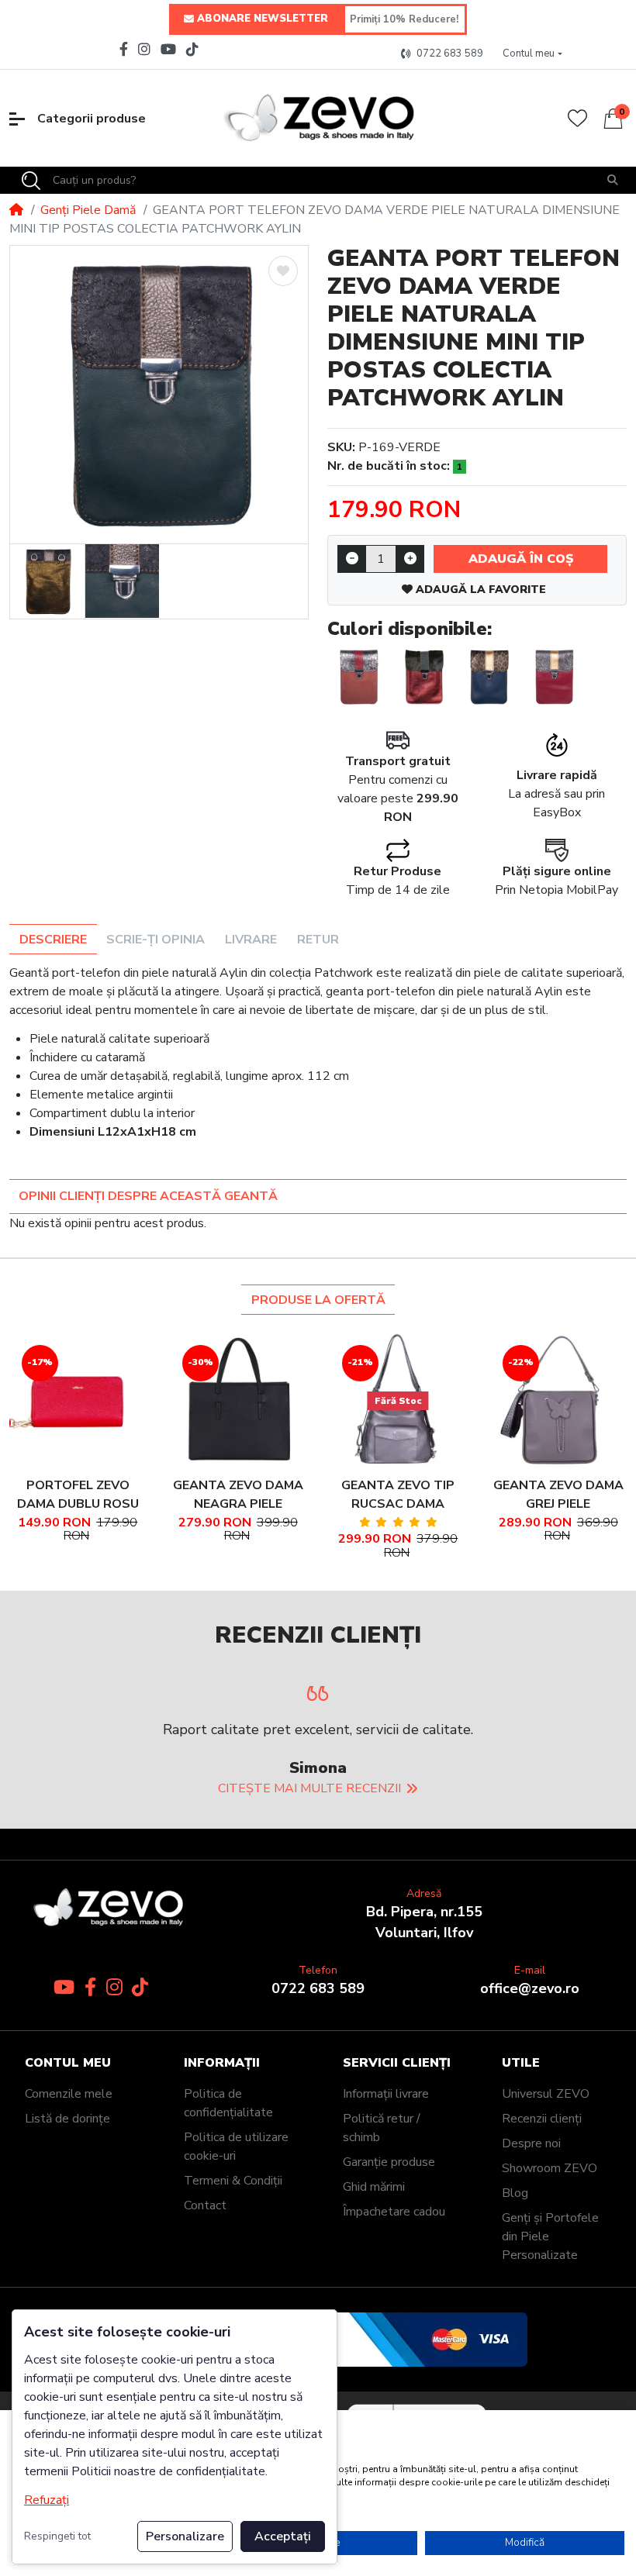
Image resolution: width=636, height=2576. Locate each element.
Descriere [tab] (53, 940)
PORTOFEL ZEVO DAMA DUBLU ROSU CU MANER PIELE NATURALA (78, 1495)
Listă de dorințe (67, 2119)
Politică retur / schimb (382, 2128)
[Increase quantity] (410, 559)
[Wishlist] (577, 118)
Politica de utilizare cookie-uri (236, 2147)
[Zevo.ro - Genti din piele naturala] (318, 118)
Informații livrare (386, 2094)
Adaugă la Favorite (479, 590)
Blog (515, 2193)
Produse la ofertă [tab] (318, 1300)
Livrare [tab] (251, 940)
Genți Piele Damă (88, 210)
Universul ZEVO (546, 2094)
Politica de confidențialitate (228, 2103)
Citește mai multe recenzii (309, 1788)
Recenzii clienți (542, 2119)
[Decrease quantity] (352, 559)
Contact (205, 2205)
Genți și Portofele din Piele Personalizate (550, 2236)
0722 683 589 (318, 1988)
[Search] (31, 181)
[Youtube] (169, 49)
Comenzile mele (69, 2094)
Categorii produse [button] (92, 119)
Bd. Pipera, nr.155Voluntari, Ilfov (424, 1922)
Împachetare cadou (394, 2212)
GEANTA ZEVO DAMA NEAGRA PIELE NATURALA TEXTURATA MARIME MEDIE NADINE (238, 1495)
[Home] (16, 210)
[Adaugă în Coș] (59, 1401)
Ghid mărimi (374, 2187)
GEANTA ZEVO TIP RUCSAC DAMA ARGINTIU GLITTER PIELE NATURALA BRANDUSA (398, 1495)
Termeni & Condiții (233, 2181)
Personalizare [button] (185, 2536)
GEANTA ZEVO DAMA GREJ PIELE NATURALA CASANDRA (558, 1495)
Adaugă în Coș (521, 559)
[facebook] (122, 49)
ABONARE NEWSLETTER (263, 19)
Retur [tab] (318, 940)
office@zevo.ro (530, 1988)
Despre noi (531, 2143)
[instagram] (145, 49)
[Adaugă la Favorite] (283, 271)
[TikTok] (194, 49)
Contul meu (68, 2063)
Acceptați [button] (283, 2536)
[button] (533, 54)
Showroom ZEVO (550, 2168)
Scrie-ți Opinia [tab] (156, 940)
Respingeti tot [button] (57, 2536)
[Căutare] (613, 180)
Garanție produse (389, 2162)
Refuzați (47, 2500)
